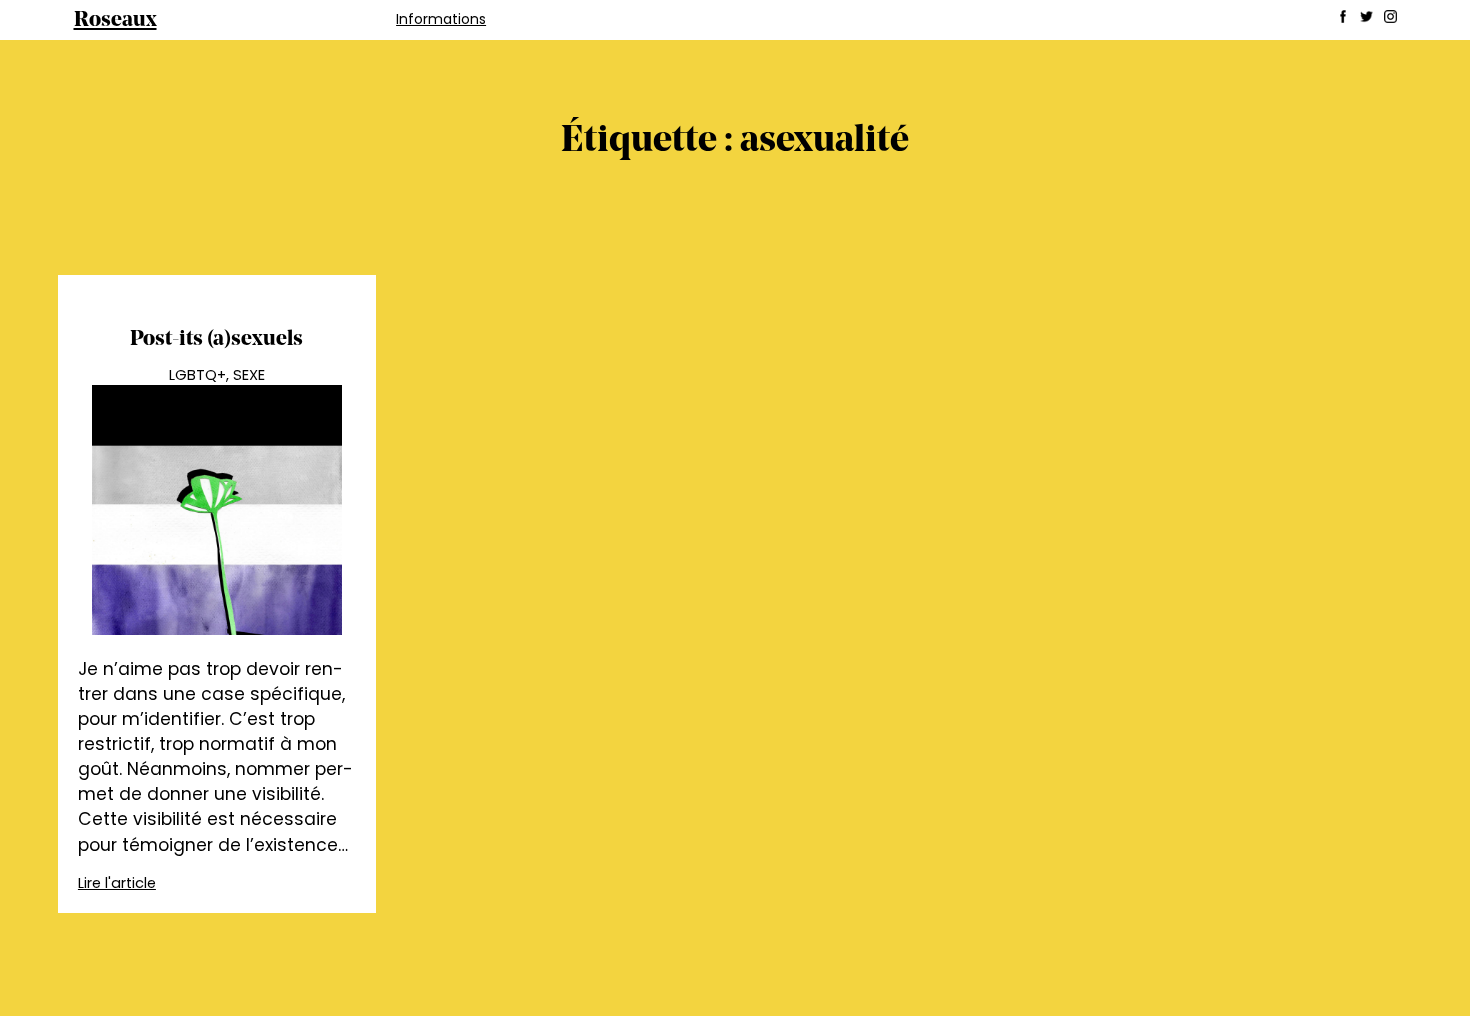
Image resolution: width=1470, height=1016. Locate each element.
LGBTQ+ (197, 375)
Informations (441, 19)
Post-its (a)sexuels (216, 339)
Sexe (249, 375)
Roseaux (115, 20)
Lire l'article (117, 883)
